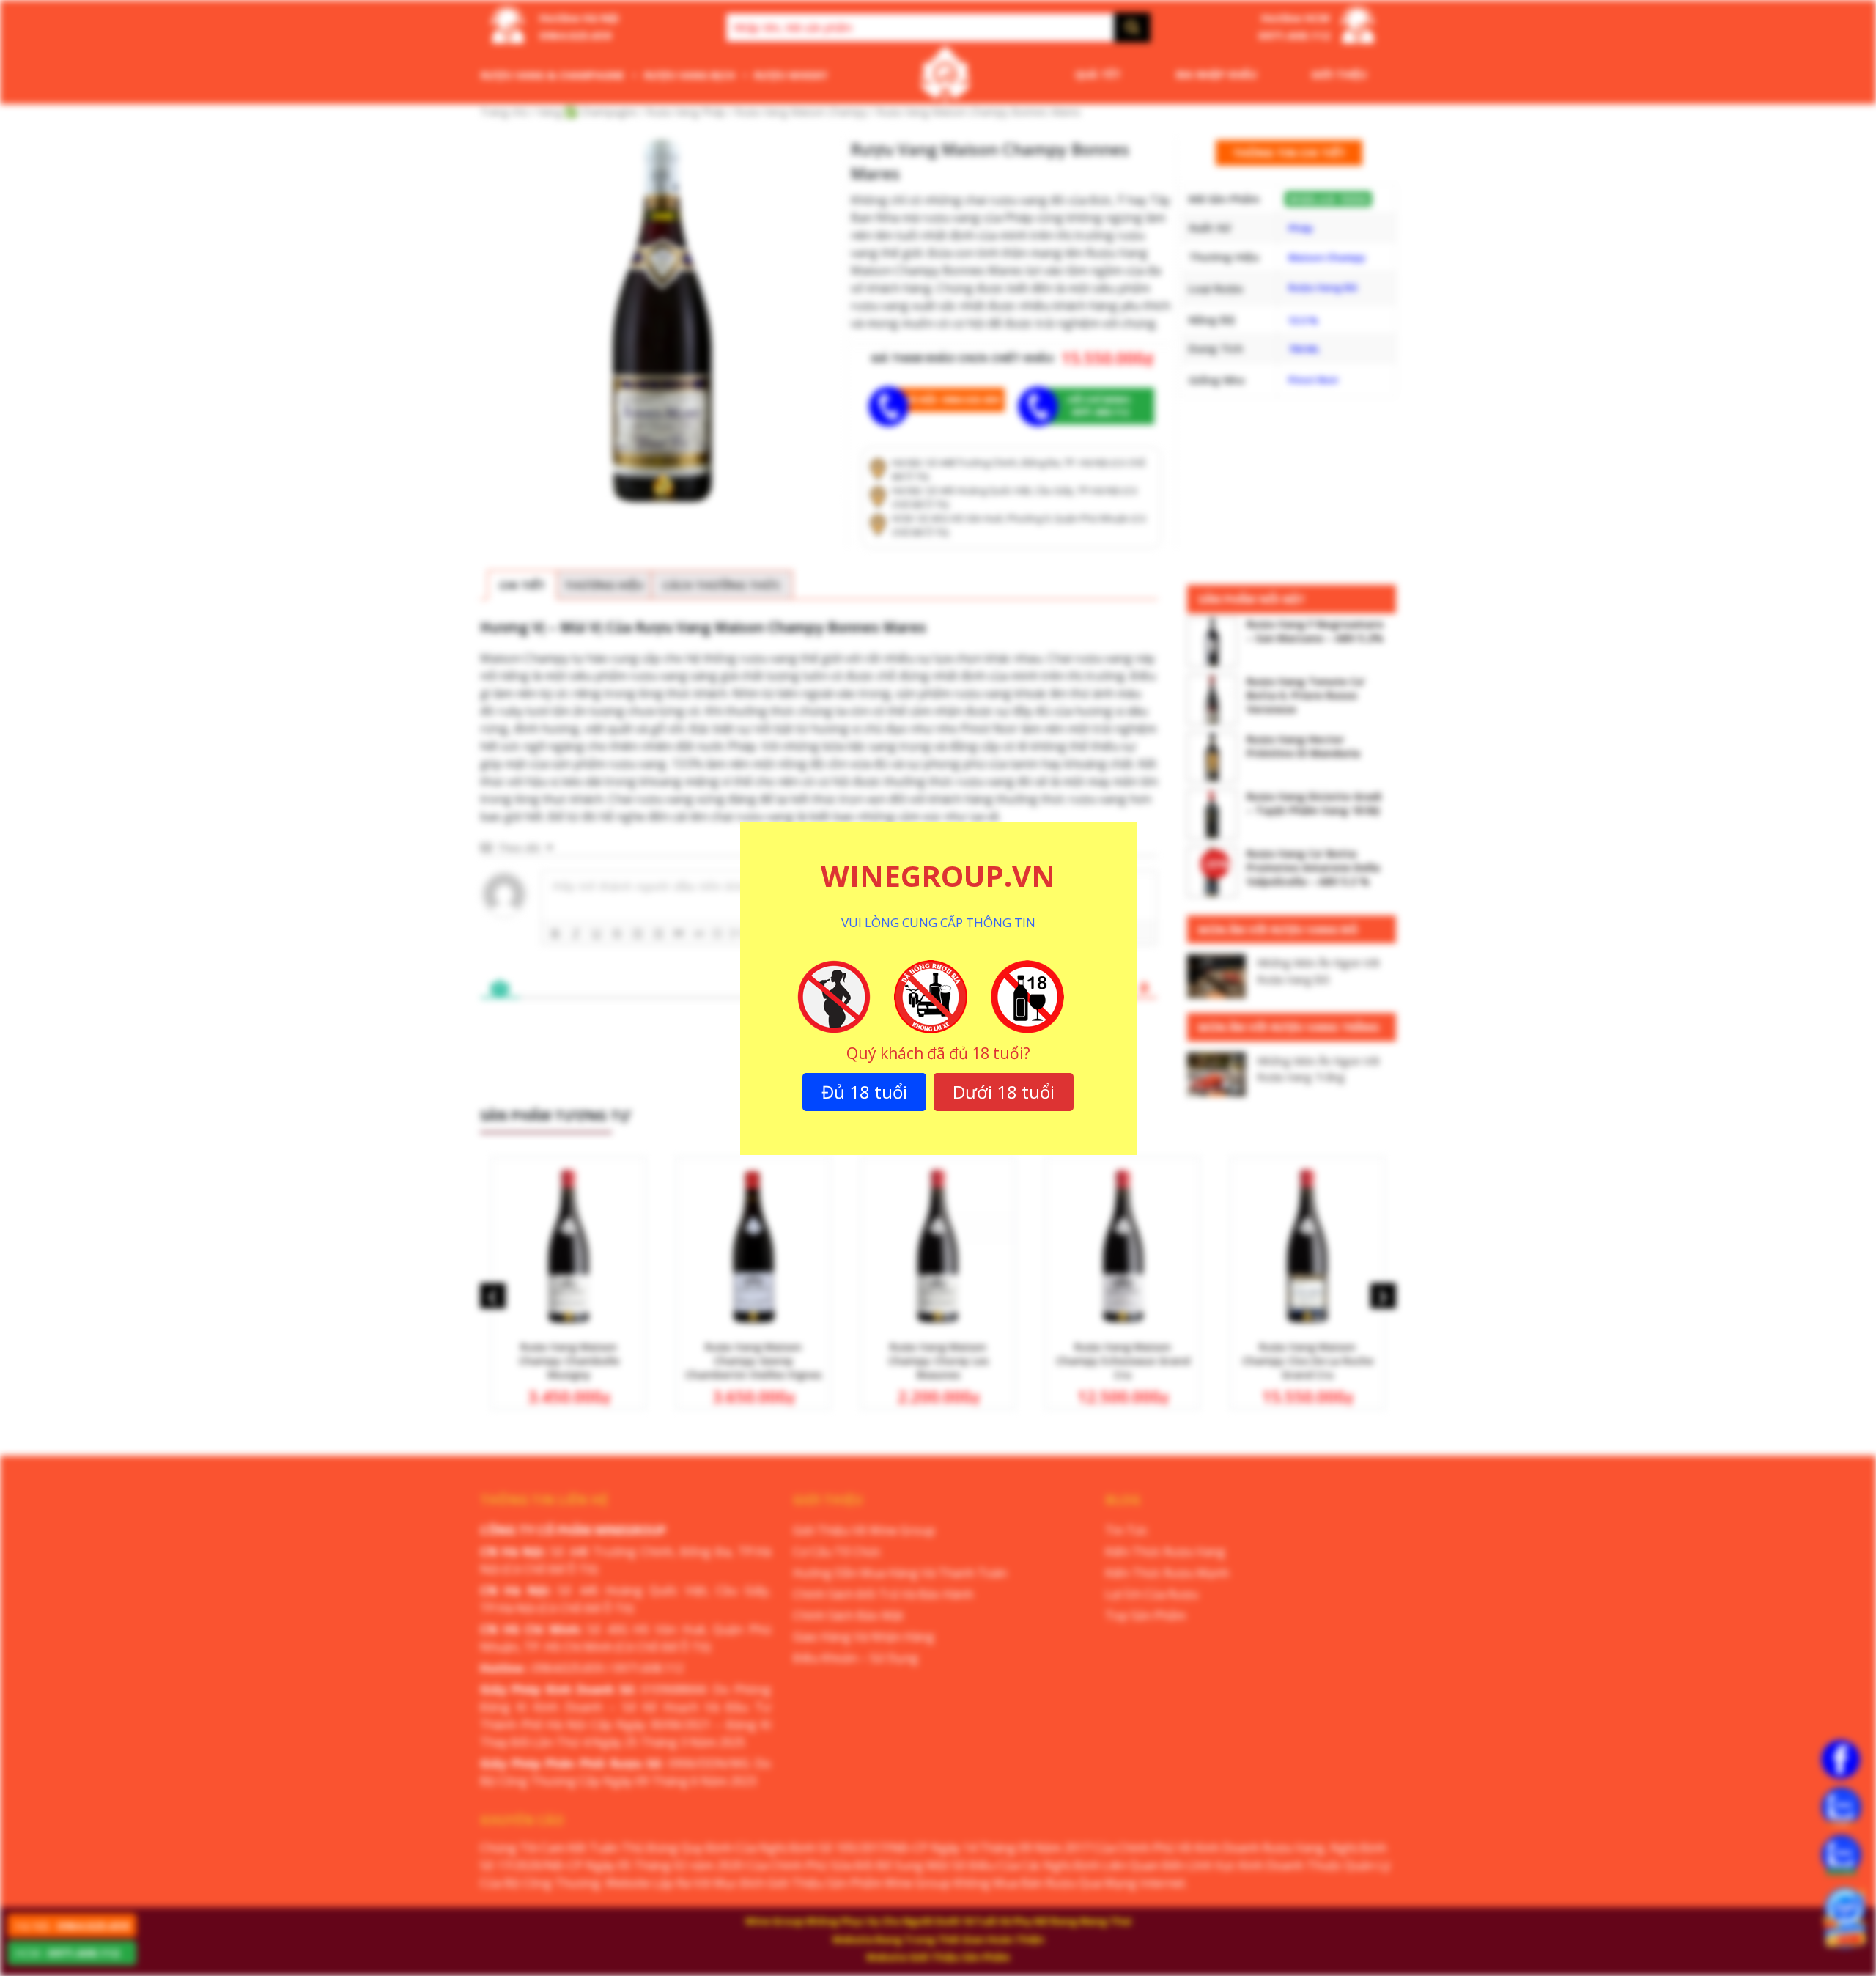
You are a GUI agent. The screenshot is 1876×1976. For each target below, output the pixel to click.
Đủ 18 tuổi (864, 1092)
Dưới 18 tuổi (1004, 1092)
